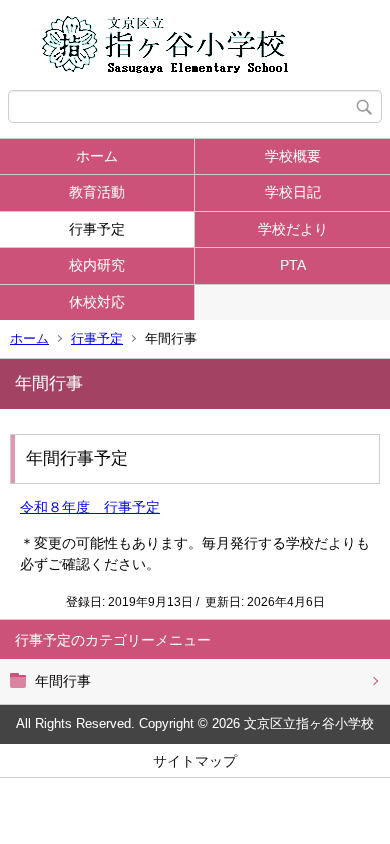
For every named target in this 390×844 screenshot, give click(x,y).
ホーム (97, 156)
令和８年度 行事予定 (90, 507)
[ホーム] (195, 45)
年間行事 (63, 681)
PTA (293, 265)
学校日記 (293, 192)
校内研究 (97, 265)
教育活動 (97, 192)
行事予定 (97, 229)
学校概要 (293, 156)
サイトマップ (195, 761)
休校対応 (97, 302)
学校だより (293, 229)
